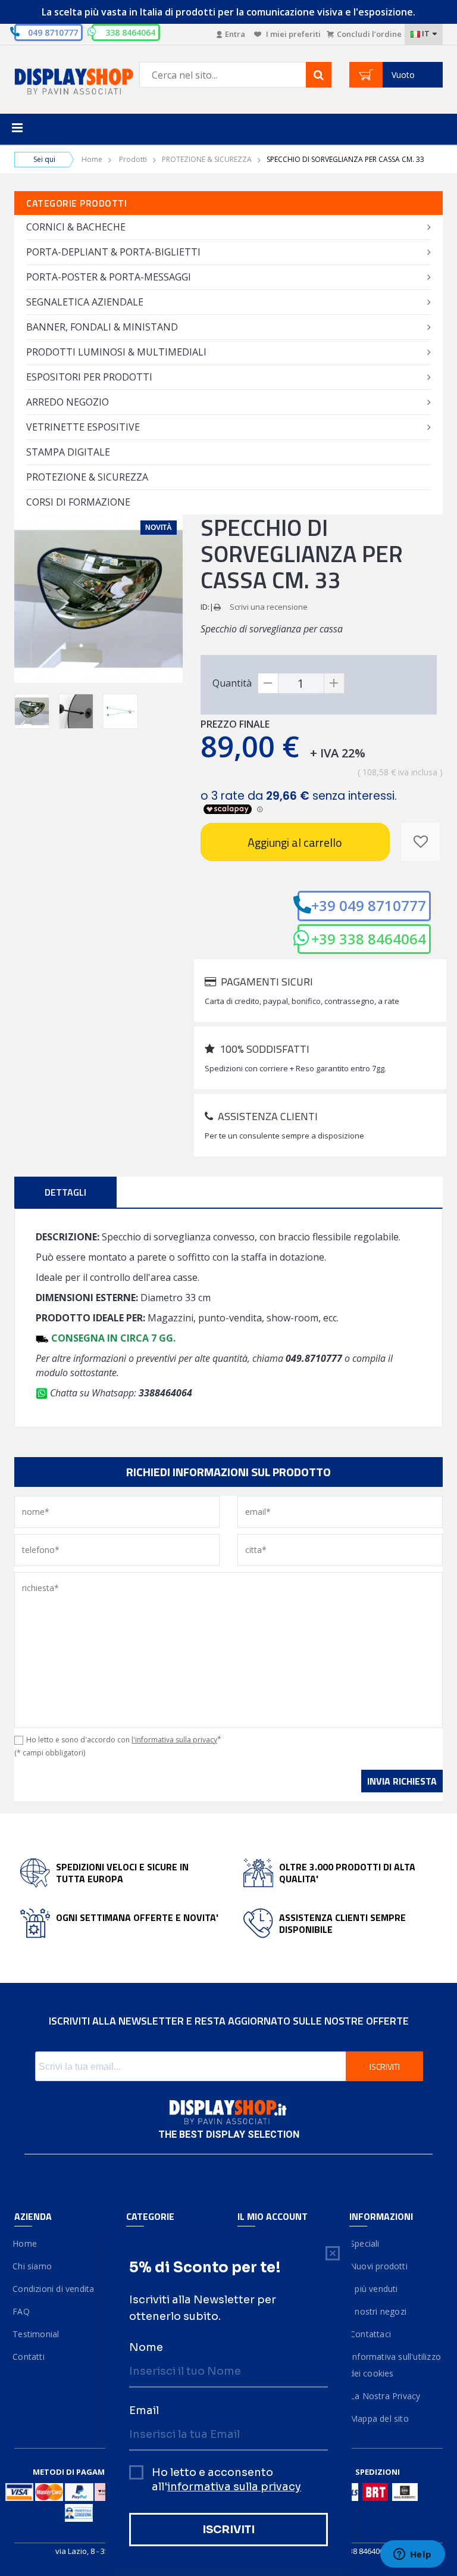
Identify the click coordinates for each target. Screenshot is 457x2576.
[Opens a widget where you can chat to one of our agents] (412, 2555)
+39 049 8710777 (369, 905)
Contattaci (370, 2334)
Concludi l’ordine (369, 34)
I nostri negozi (378, 2311)
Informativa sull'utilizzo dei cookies (395, 2365)
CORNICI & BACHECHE (76, 227)
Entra (235, 34)
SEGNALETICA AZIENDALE (85, 302)
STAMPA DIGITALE (68, 452)
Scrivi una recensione (269, 607)
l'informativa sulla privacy (174, 1740)
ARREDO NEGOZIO (68, 402)
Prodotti (133, 159)
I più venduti (374, 2289)
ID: (205, 607)
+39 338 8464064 (369, 939)
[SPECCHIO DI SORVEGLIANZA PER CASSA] (32, 711)
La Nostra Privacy (385, 2396)
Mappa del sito (379, 2418)
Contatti (29, 2357)
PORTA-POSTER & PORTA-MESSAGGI (109, 277)
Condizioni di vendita (54, 2289)
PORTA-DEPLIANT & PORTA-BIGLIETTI (113, 252)
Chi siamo (33, 2266)
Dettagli (65, 1192)
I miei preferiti (292, 34)
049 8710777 (53, 32)
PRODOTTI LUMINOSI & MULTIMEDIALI (116, 352)
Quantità (232, 683)
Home (92, 159)
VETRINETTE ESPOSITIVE (83, 427)
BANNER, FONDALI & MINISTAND (102, 327)
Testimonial (37, 2334)
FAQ (22, 2311)
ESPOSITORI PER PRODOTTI (89, 377)
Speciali (364, 2243)
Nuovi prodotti (378, 2266)
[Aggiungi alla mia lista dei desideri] (421, 842)
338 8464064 (366, 2551)
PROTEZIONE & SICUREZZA (207, 159)
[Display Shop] (61, 82)
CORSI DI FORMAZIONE (78, 502)
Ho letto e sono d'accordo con (124, 1740)
